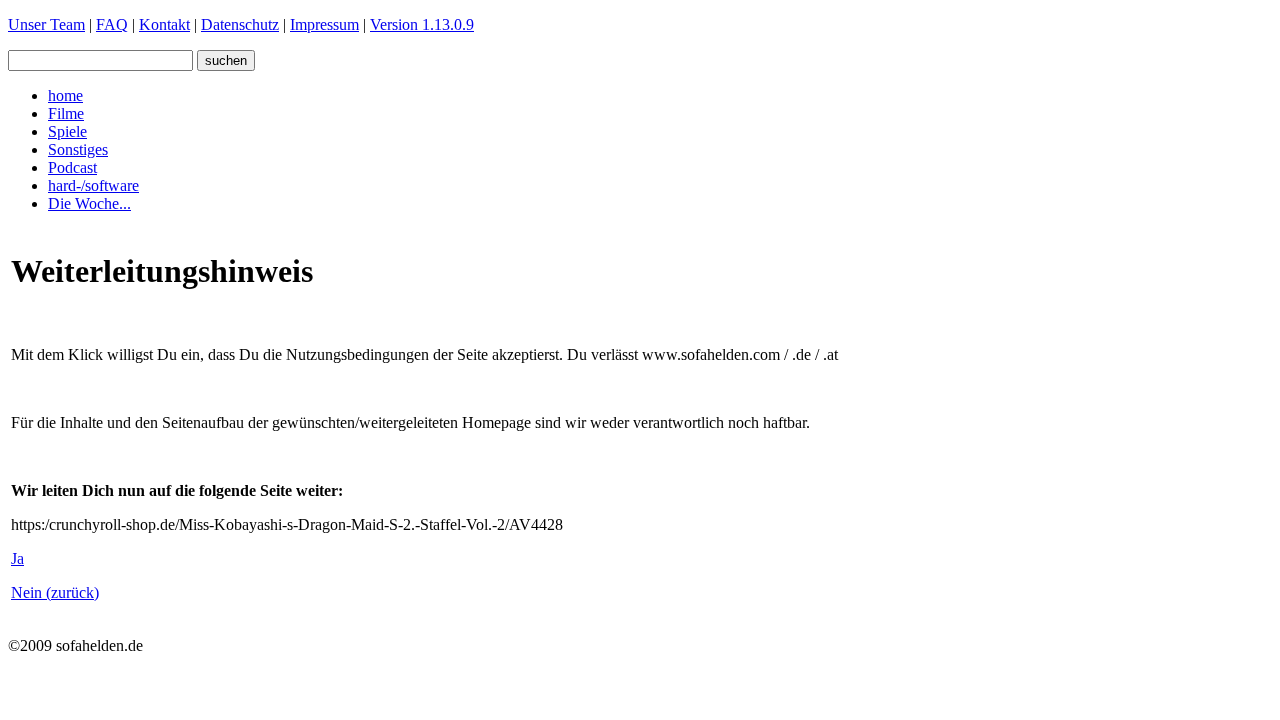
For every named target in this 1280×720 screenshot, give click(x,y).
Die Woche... (89, 203)
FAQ (112, 24)
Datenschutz (240, 24)
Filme (66, 113)
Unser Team (46, 24)
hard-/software (93, 185)
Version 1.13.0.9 (422, 24)
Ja (17, 558)
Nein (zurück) (55, 592)
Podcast (72, 167)
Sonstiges (78, 149)
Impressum (324, 24)
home (65, 95)
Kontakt (164, 24)
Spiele (67, 131)
